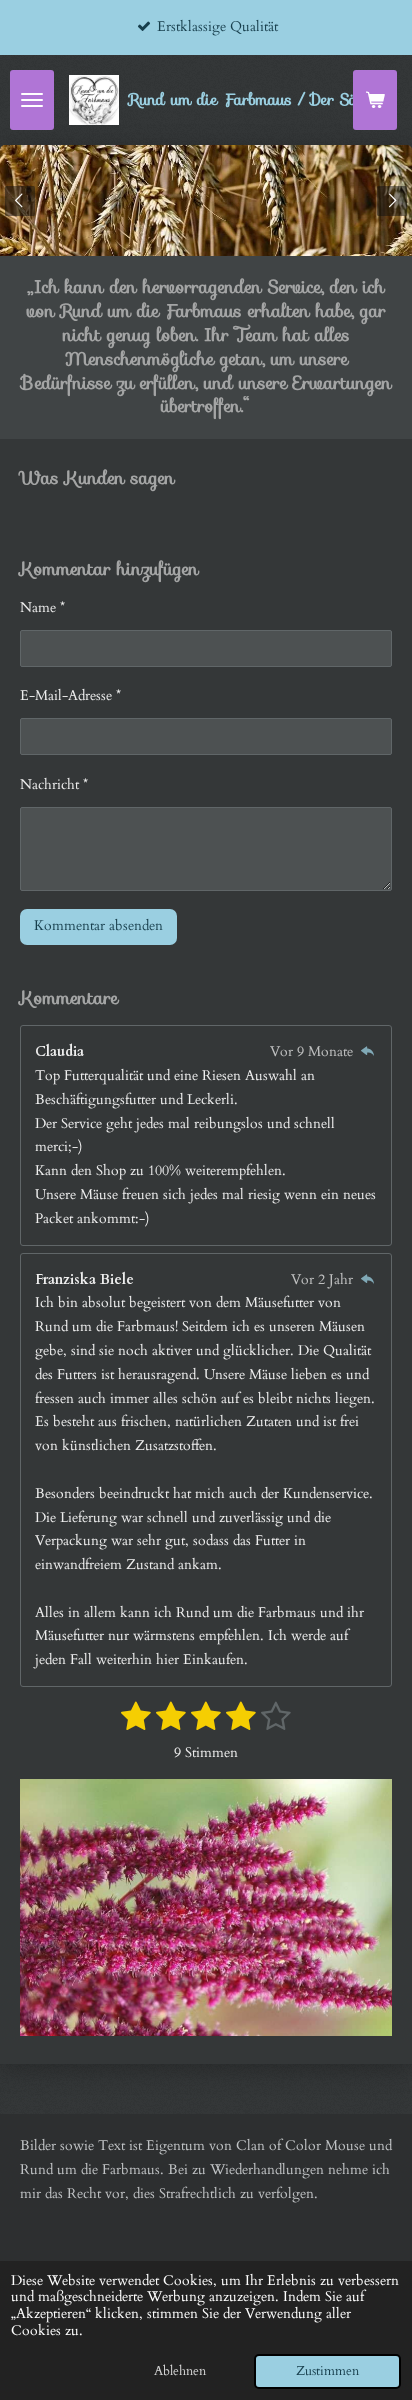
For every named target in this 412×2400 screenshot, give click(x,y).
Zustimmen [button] (327, 2371)
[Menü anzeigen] (32, 100)
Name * (42, 607)
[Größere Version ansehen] (206, 1908)
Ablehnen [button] (180, 2371)
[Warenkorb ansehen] (375, 100)
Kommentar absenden (98, 925)
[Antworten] (367, 1051)
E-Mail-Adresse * (70, 695)
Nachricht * (54, 784)
